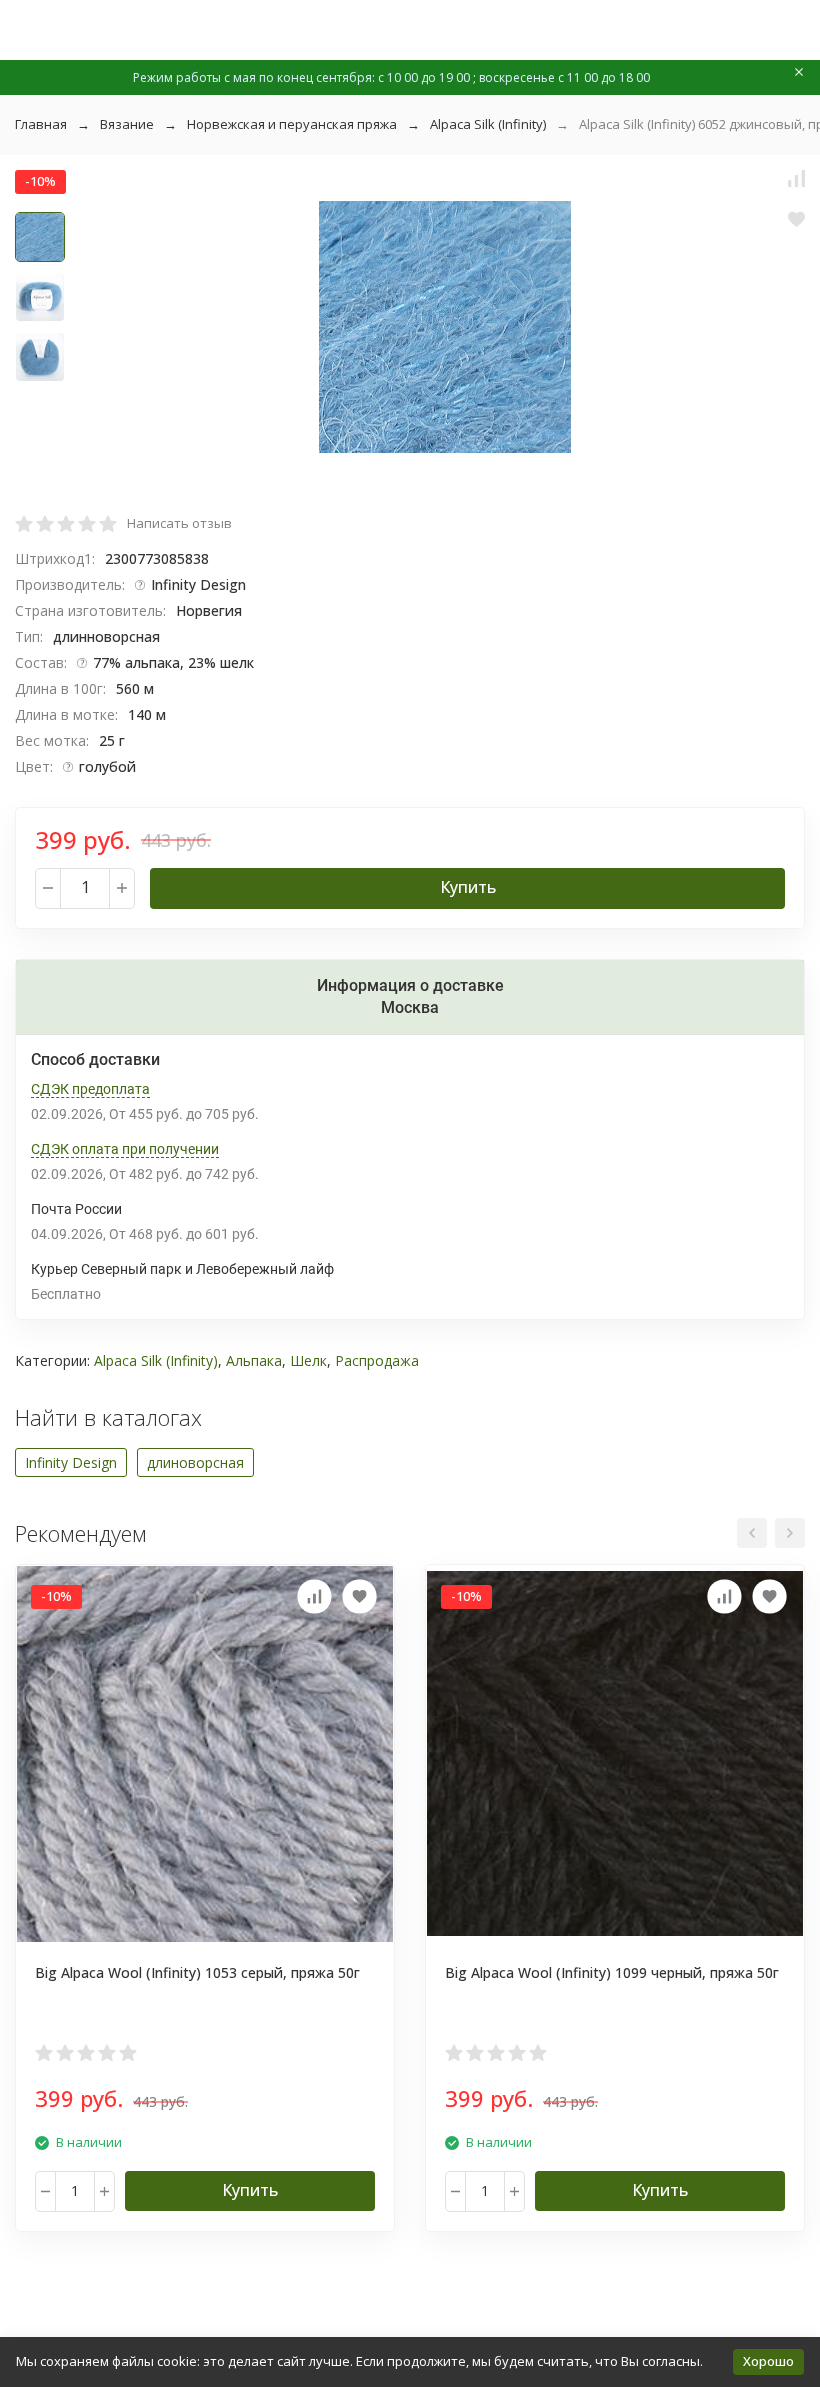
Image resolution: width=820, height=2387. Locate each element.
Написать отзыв (179, 523)
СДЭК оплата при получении (125, 1149)
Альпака (254, 1360)
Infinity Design (71, 1462)
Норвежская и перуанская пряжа (292, 124)
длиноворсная (195, 1462)
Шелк (308, 1360)
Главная (41, 124)
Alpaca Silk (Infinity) (488, 124)
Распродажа (377, 1360)
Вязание (127, 124)
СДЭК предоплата (90, 1089)
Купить (468, 887)
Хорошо (768, 2361)
